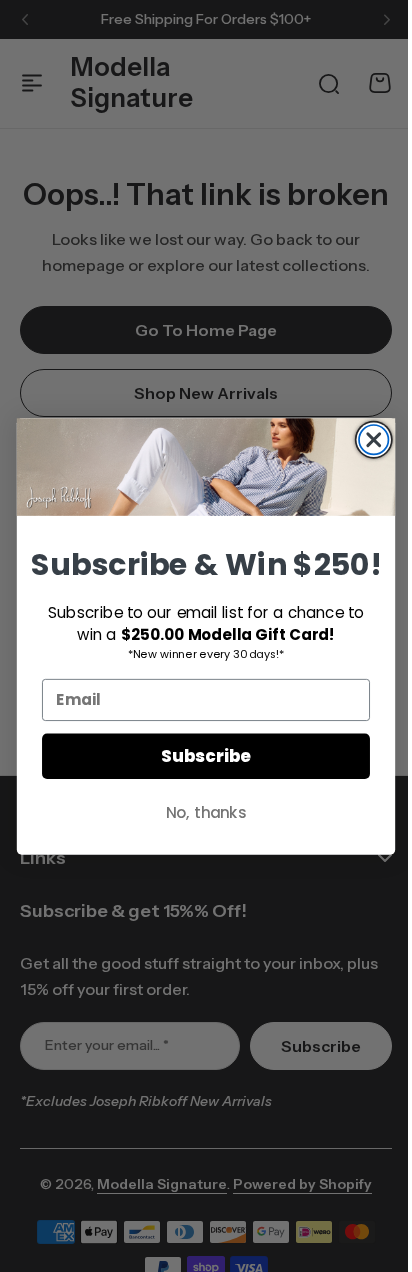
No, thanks (199, 811)
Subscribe (198, 756)
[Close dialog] (366, 439)
